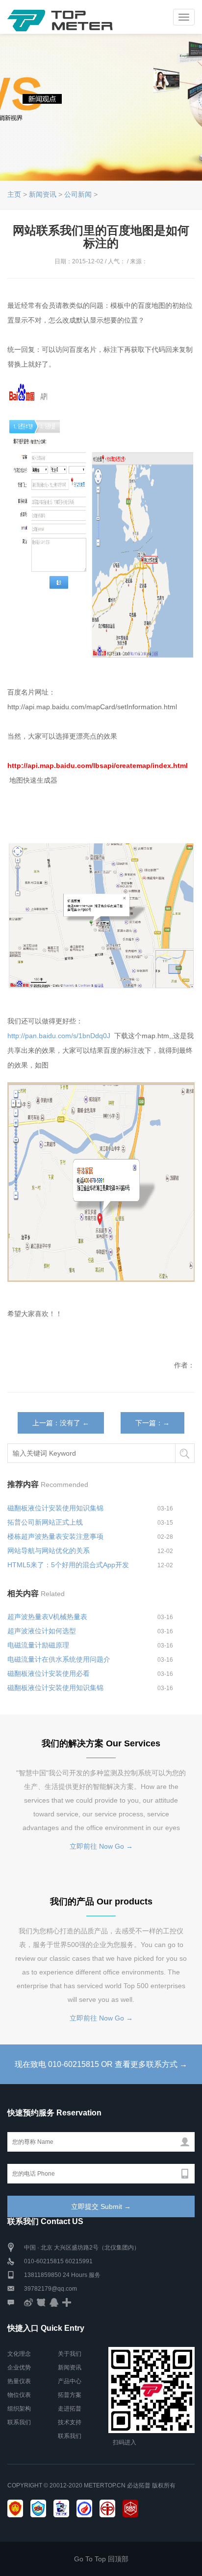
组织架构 (19, 2409)
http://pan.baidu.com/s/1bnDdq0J (60, 1036)
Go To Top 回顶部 (101, 2559)
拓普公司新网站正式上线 (45, 1522)
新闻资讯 (43, 194)
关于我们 (70, 2354)
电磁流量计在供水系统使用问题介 (59, 1659)
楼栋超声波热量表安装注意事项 (55, 1536)
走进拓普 (70, 2409)
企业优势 (19, 2367)
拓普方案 (70, 2395)
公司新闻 (78, 194)
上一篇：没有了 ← (61, 1423)
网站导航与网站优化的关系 (49, 1551)
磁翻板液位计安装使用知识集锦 (55, 1508)
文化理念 (19, 2354)
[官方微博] (28, 2302)
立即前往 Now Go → (101, 1846)
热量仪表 (19, 2381)
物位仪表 (19, 2395)
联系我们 (19, 2422)
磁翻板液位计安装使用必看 (49, 1673)
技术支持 (70, 2422)
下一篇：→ (152, 1423)
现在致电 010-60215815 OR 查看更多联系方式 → (101, 2064)
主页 (14, 194)
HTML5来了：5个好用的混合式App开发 (68, 1565)
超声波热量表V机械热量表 (47, 1617)
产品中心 (70, 2381)
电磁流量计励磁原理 (38, 1645)
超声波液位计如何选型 (42, 1631)
